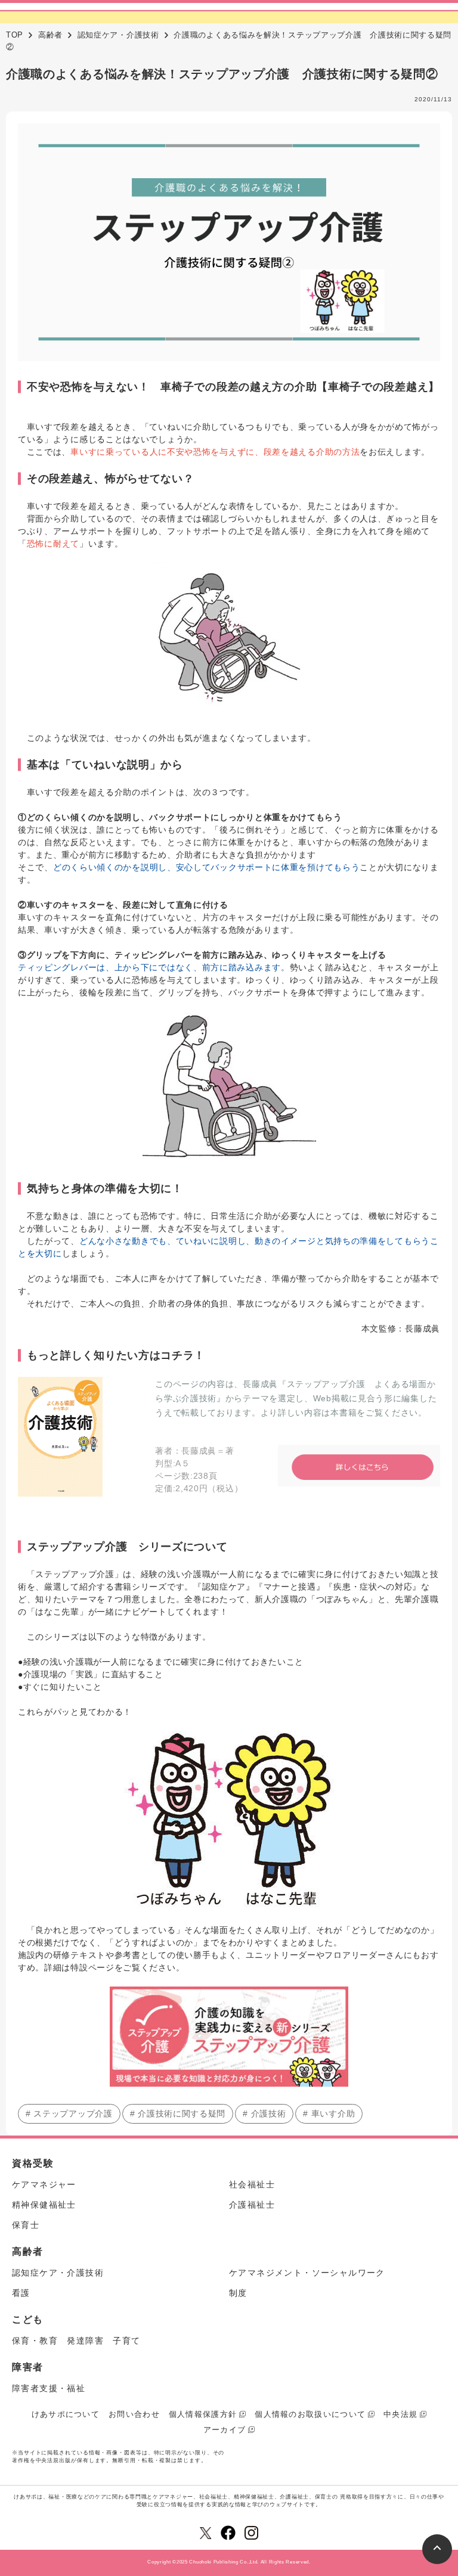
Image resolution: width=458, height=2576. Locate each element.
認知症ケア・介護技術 (118, 35)
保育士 (26, 2225)
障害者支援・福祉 (49, 2388)
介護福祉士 (252, 2205)
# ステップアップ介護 (69, 2113)
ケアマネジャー (44, 2184)
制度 (238, 2293)
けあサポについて (66, 2414)
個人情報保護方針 (203, 2414)
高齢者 (50, 35)
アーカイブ (225, 2430)
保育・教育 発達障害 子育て (76, 2341)
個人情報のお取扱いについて (310, 2414)
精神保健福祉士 (44, 2205)
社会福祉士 (252, 2184)
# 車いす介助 (329, 2113)
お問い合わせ (134, 2414)
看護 (21, 2293)
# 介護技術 (264, 2113)
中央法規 (400, 2414)
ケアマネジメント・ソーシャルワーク (307, 2273)
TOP (15, 35)
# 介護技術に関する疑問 (178, 2113)
